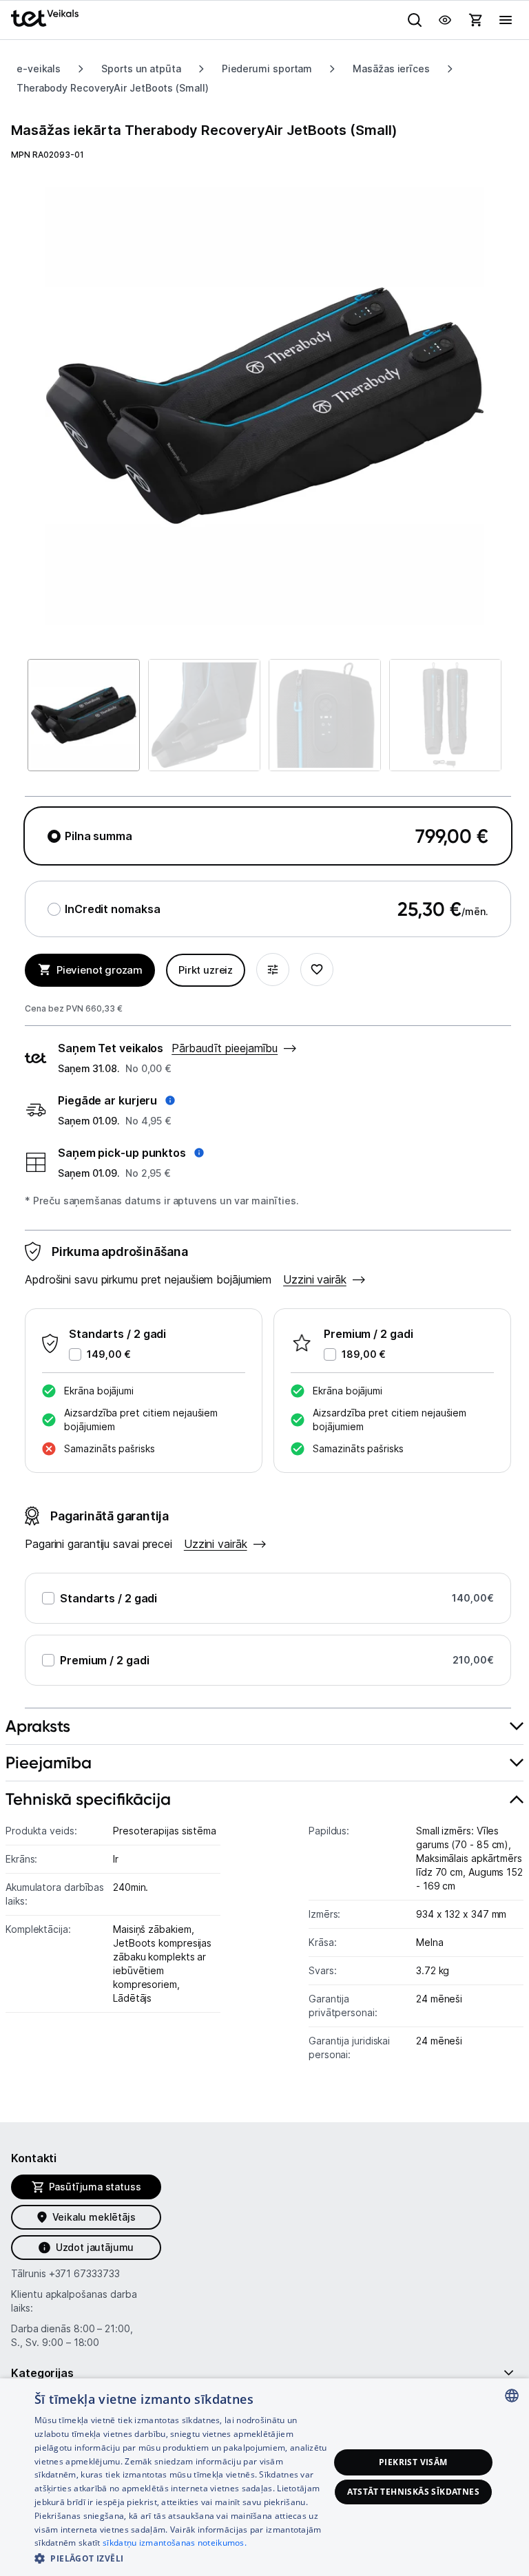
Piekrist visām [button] (413, 2462)
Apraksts (38, 1726)
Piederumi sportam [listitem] (267, 69)
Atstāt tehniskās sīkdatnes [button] (413, 2492)
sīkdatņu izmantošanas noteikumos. (175, 2543)
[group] (264, 406)
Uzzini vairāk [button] (315, 1279)
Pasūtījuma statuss (95, 2187)
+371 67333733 (84, 2273)
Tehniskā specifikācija (88, 1799)
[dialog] (264, 2477)
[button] (116, 1100)
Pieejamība (49, 1762)
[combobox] (512, 2396)
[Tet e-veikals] (45, 18)
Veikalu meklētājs (94, 2217)
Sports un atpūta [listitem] (141, 69)
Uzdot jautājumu (95, 2247)
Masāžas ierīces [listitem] (391, 69)
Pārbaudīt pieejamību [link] (225, 1048)
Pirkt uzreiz (206, 970)
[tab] (264, 1727)
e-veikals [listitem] (39, 69)
